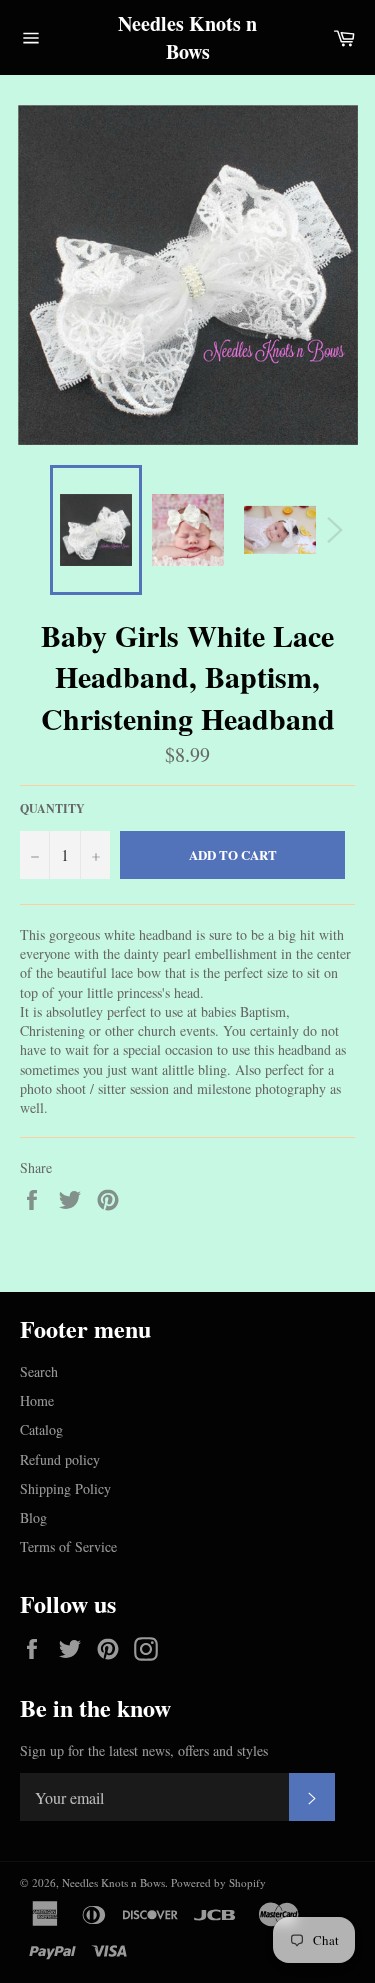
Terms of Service (68, 1546)
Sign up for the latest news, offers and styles (144, 1750)
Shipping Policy (65, 1488)
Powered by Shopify (218, 1882)
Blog (33, 1517)
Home (37, 1400)
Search (39, 1371)
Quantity (52, 809)
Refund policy (60, 1459)
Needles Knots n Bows (187, 37)
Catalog (41, 1429)
